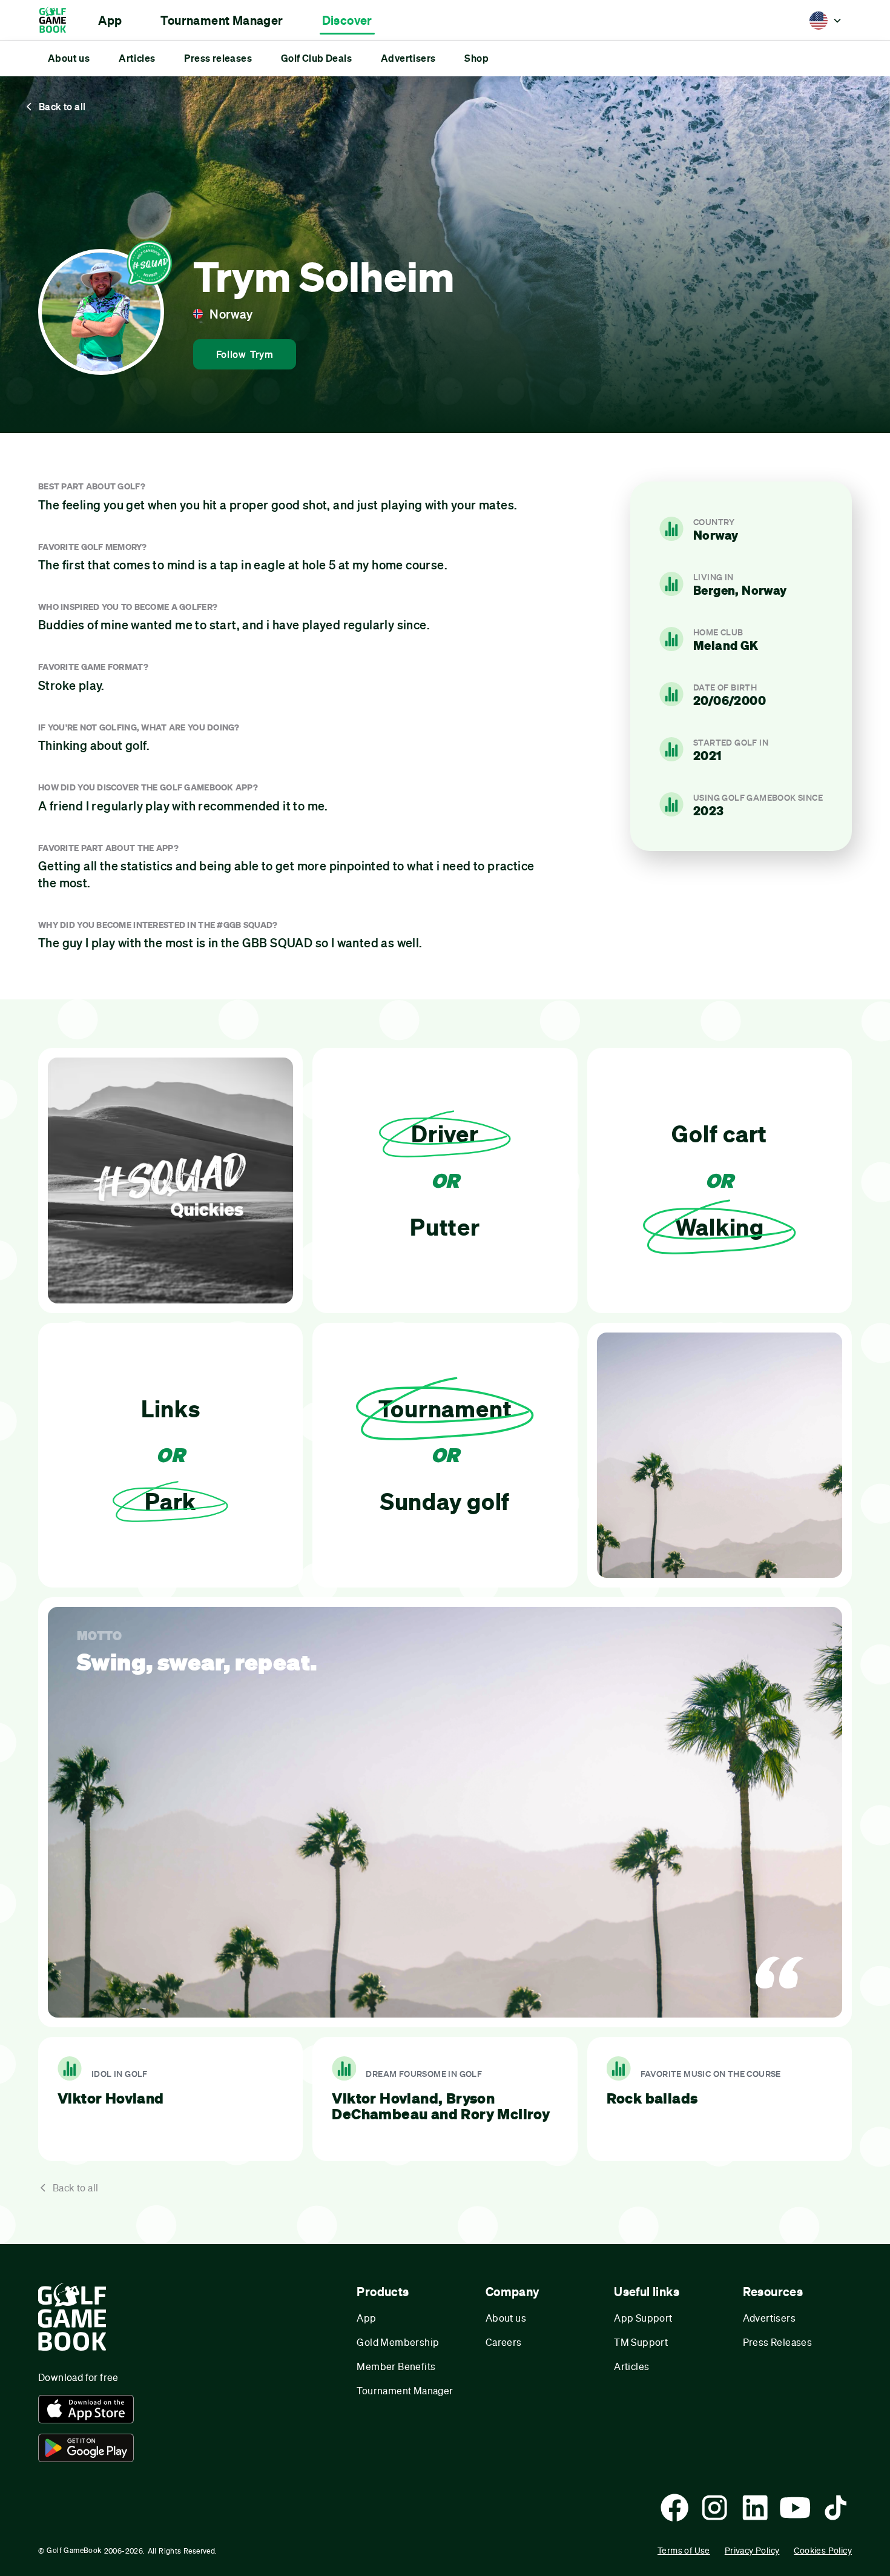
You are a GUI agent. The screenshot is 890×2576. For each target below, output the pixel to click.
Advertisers (769, 2318)
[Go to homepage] (58, 20)
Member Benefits (396, 2366)
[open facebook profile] (674, 2508)
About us (506, 2318)
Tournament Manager (405, 2390)
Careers (504, 2342)
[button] (110, 21)
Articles (631, 2366)
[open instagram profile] (714, 2508)
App (366, 2318)
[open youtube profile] (795, 2508)
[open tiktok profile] (836, 2508)
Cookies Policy (823, 2550)
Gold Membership (398, 2342)
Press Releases (778, 2342)
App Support (643, 2318)
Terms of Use (684, 2550)
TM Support (641, 2342)
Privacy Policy (752, 2550)
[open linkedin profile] (755, 2508)
